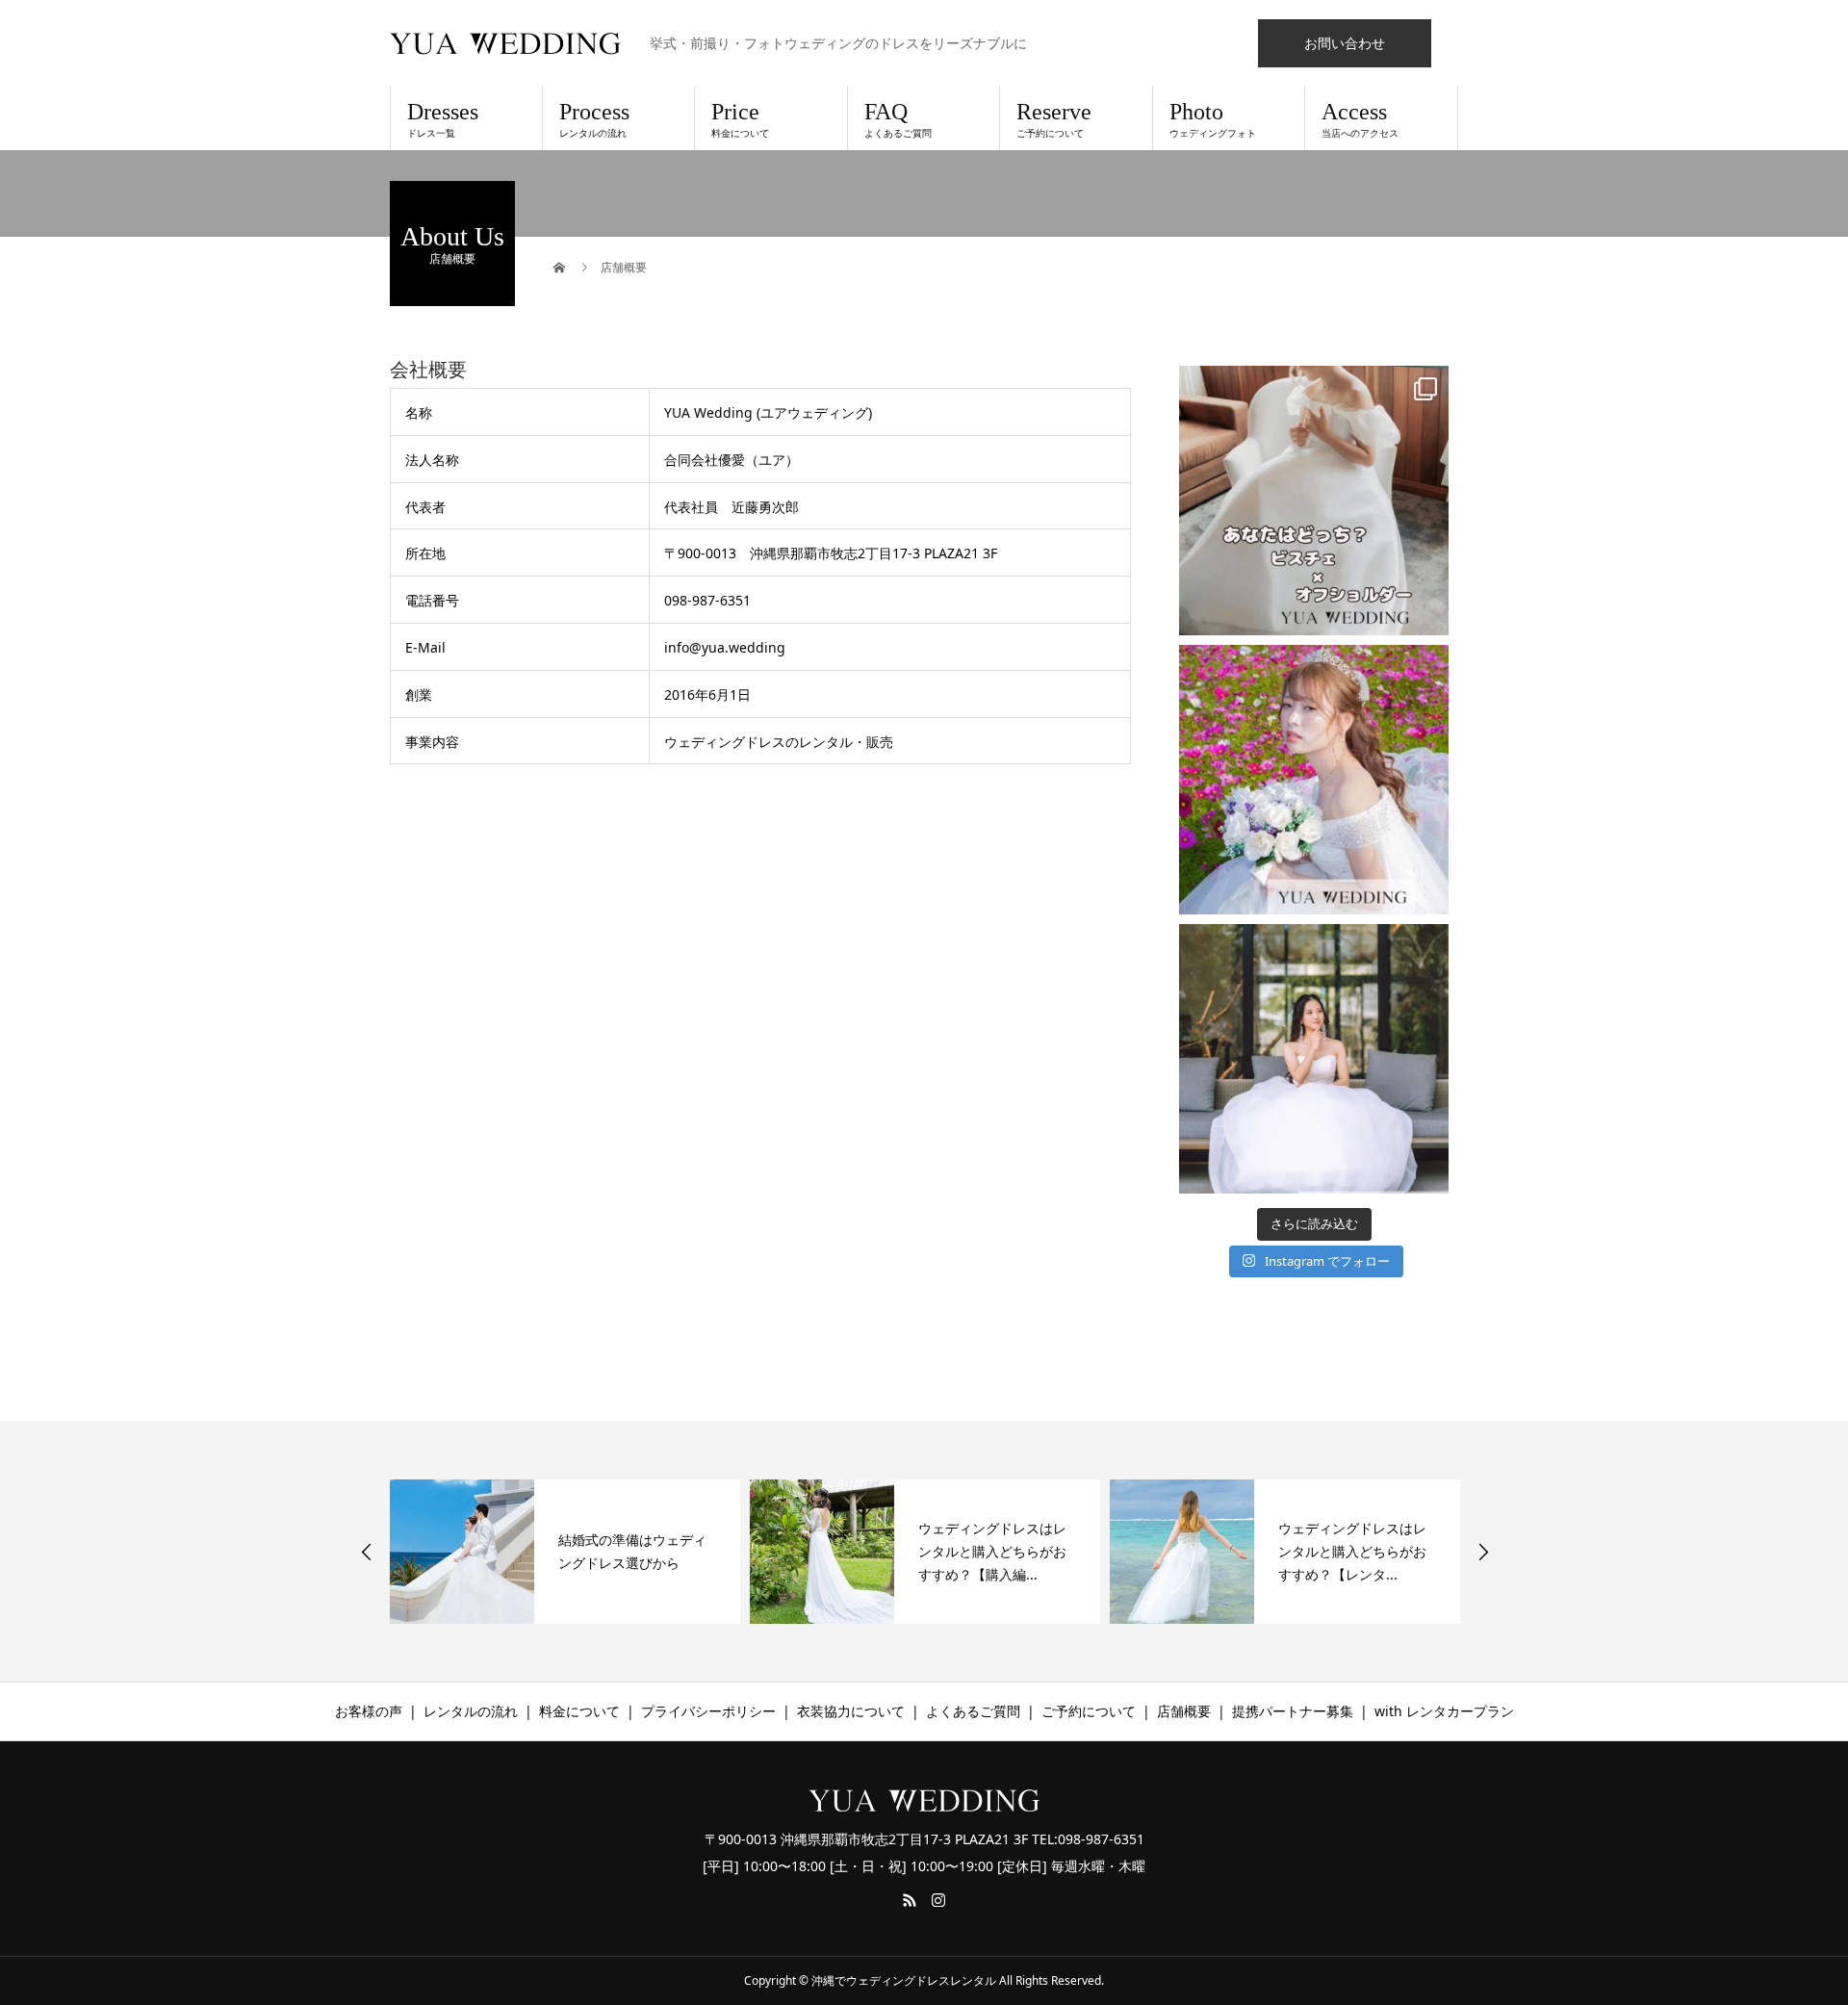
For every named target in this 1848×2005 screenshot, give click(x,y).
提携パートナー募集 (1293, 1711)
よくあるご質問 (973, 1711)
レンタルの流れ (471, 1711)
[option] (565, 1552)
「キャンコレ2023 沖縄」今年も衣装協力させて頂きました (1356, 1551)
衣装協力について (851, 1711)
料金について (579, 1711)
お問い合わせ (1345, 43)
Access (1360, 119)
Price (740, 119)
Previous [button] (367, 1552)
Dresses (443, 119)
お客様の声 (369, 1711)
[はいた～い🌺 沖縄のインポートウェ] (1314, 780)
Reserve (1054, 119)
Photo (1213, 119)
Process (594, 119)
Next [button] (1483, 1552)
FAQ (898, 119)
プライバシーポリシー (708, 1711)
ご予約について (1089, 1711)
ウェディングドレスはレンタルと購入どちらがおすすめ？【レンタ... (992, 1551)
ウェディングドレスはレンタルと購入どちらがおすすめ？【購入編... (632, 1551)
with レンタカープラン (1444, 1711)
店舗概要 (1184, 1711)
